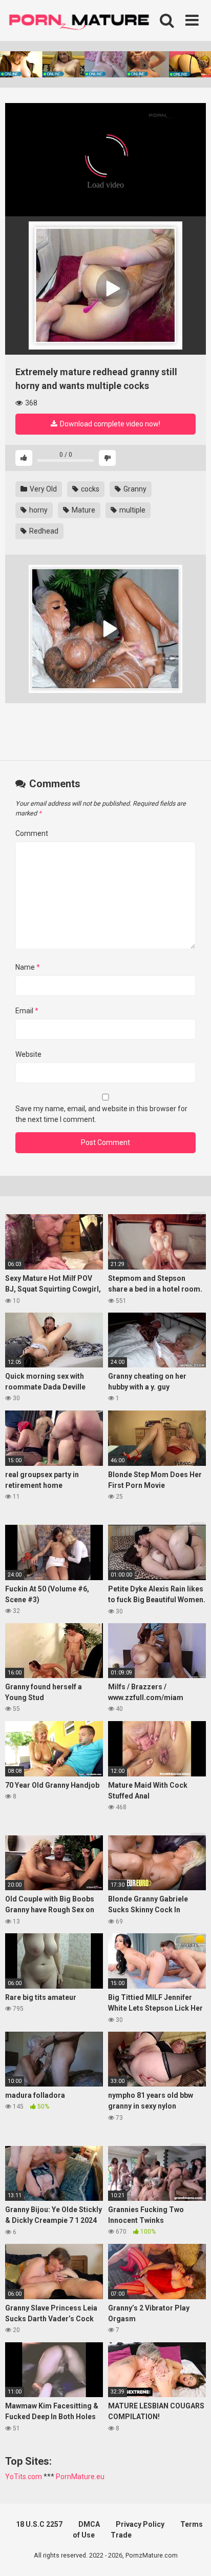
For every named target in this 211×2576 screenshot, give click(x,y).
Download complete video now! (109, 424)
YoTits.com (24, 2477)
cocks (89, 489)
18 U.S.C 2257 (39, 2524)
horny (38, 510)
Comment (32, 833)
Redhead (43, 531)
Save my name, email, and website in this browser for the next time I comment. (101, 1114)
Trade (121, 2535)
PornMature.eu (80, 2477)
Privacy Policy (140, 2524)
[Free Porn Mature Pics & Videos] (82, 20)
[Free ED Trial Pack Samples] (105, 285)
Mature (83, 510)
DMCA (89, 2524)
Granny (134, 489)
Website (28, 1054)
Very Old (43, 489)
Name (28, 967)
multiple (132, 510)
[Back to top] (192, 2555)
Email (27, 1011)
